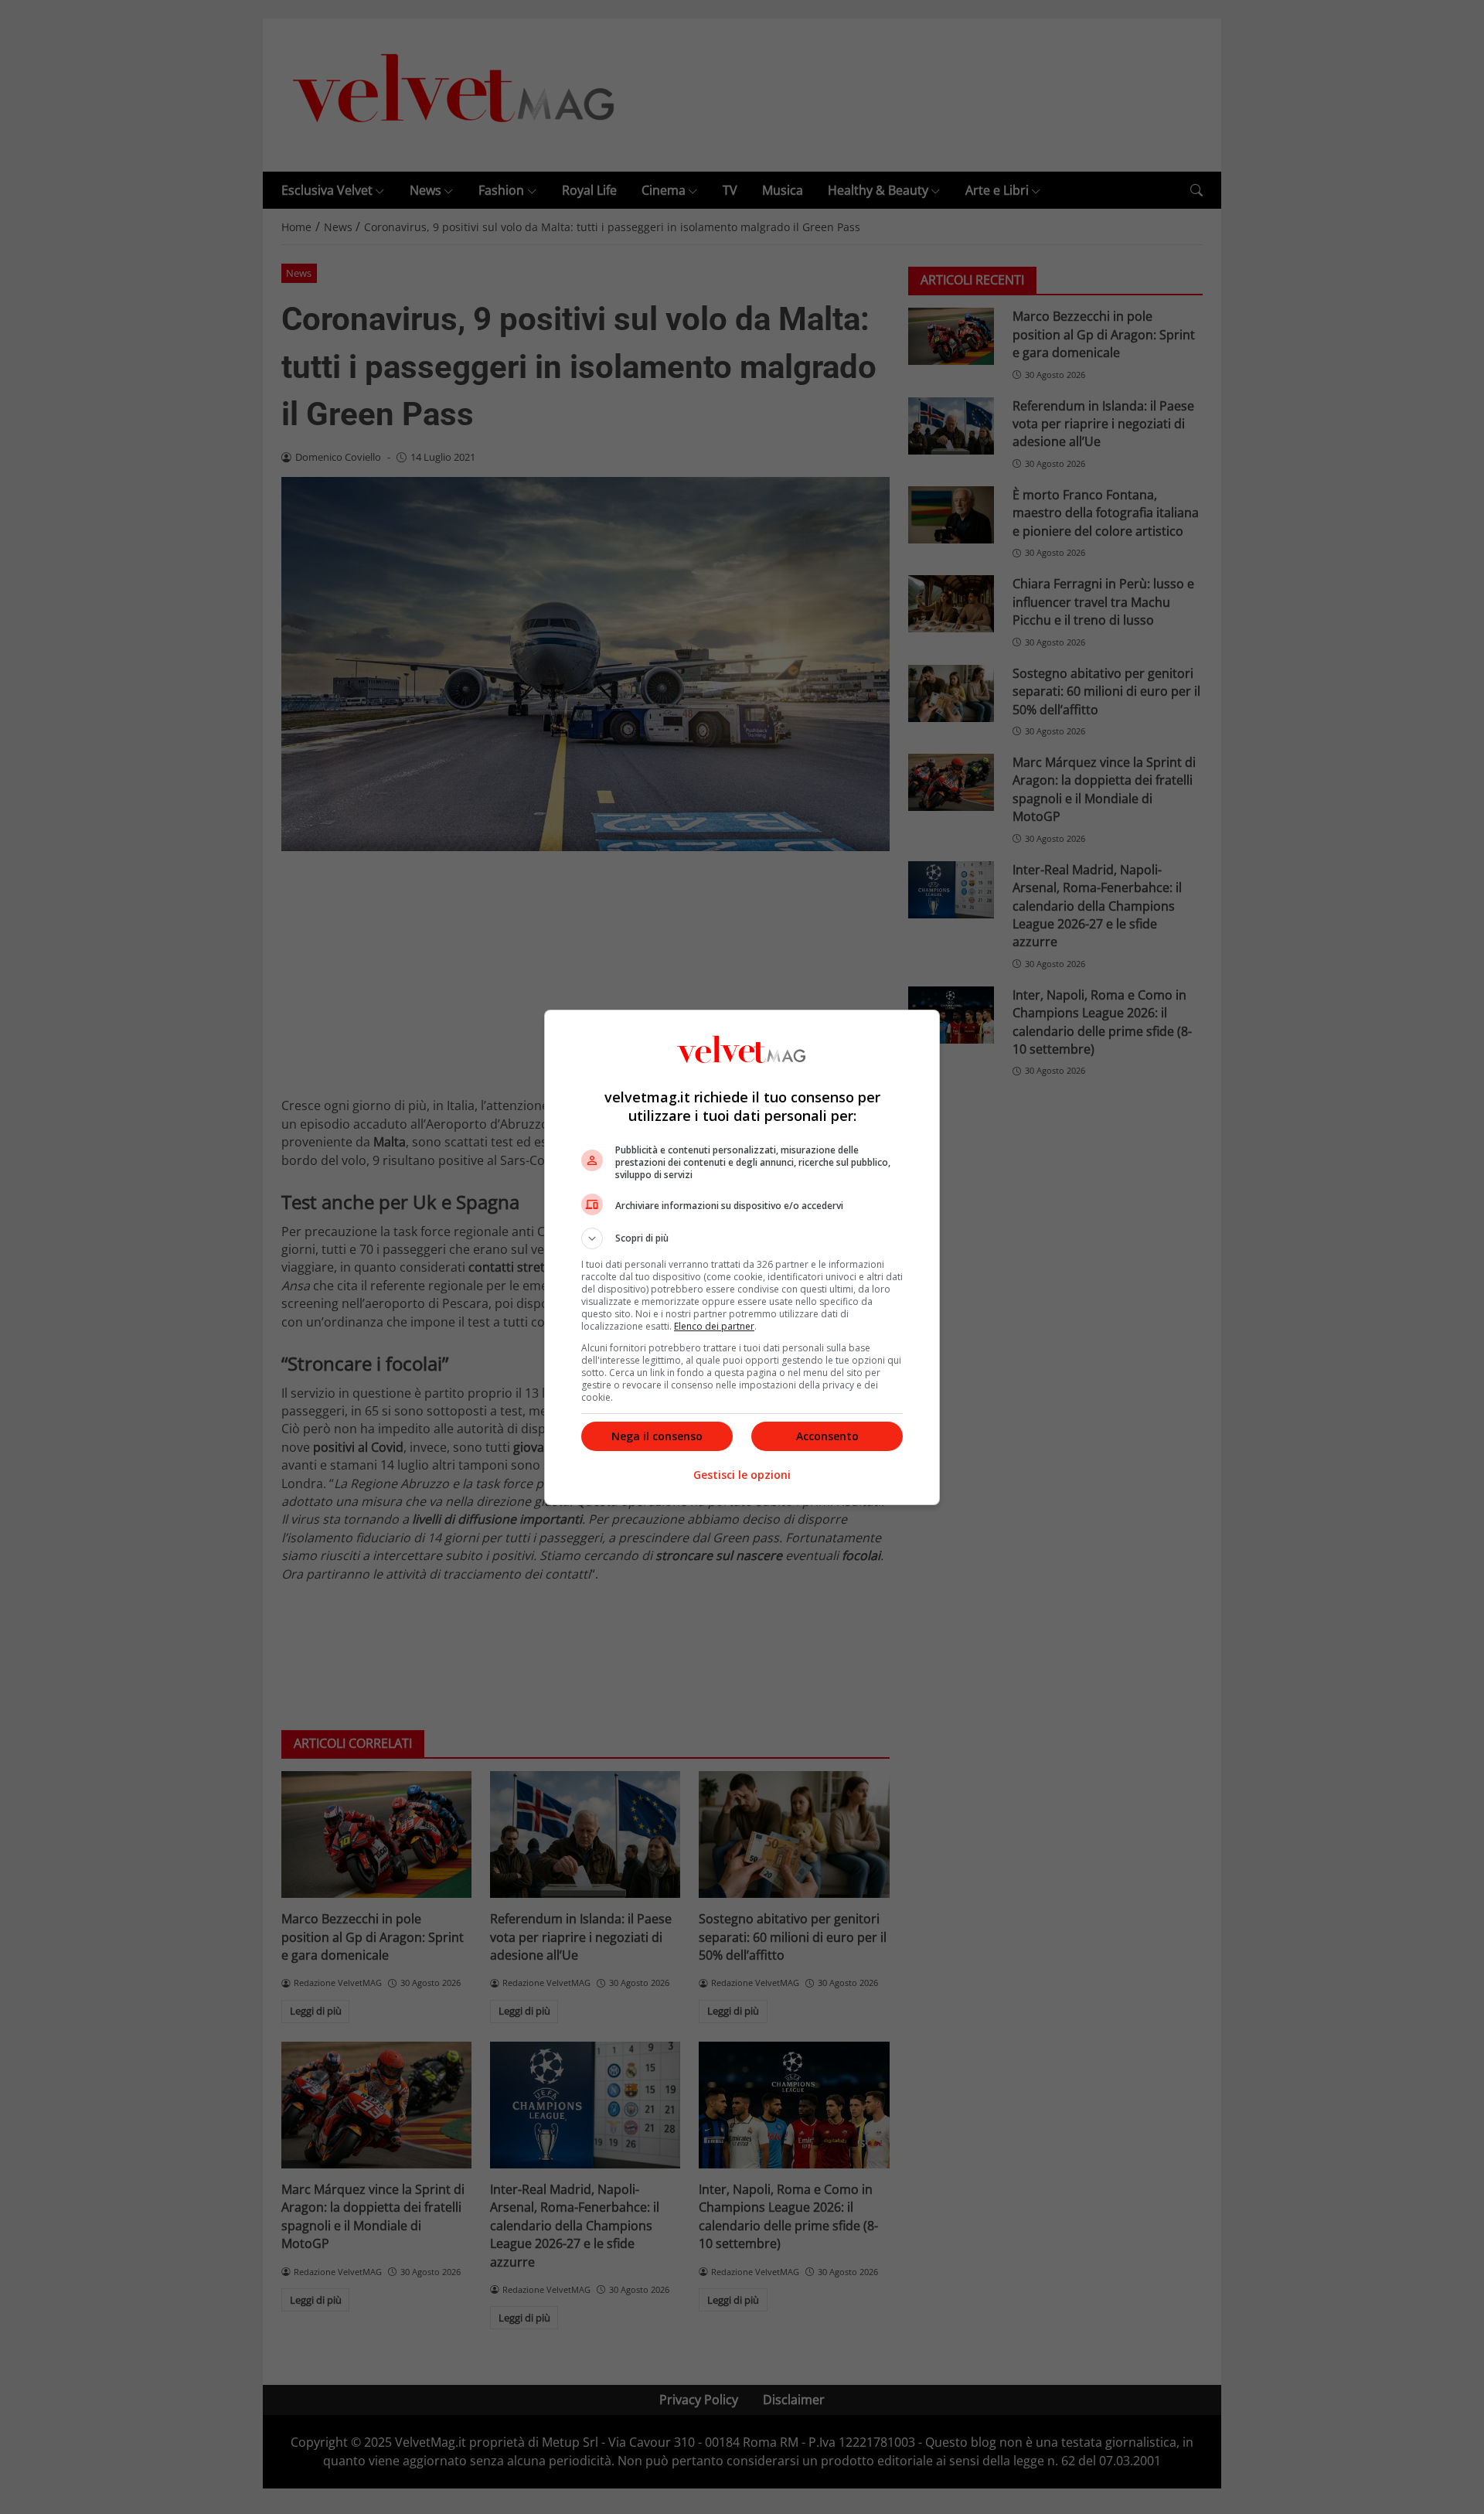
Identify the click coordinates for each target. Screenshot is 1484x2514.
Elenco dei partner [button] (714, 1326)
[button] (742, 1238)
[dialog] (742, 1257)
